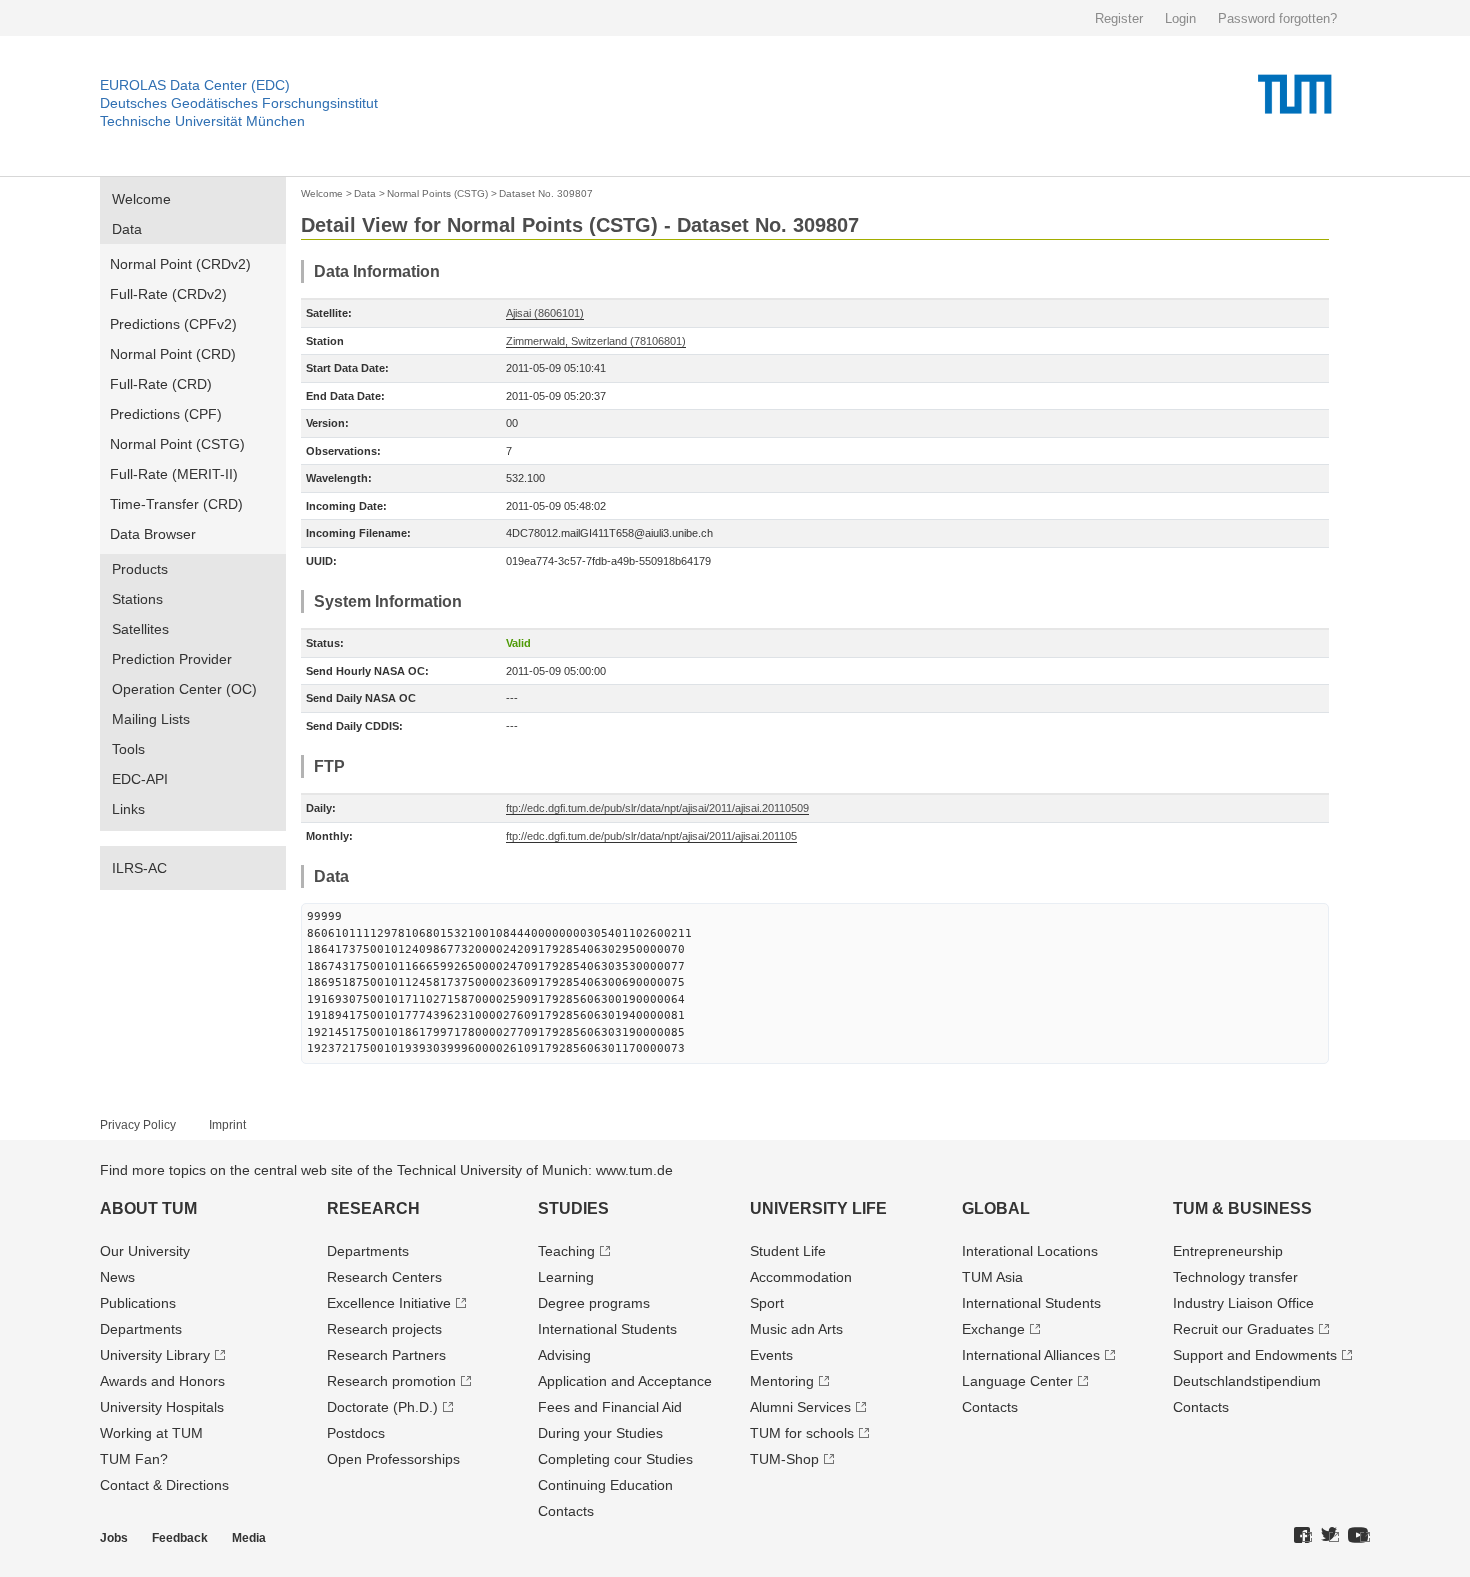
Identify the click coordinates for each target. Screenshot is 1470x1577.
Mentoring (782, 1381)
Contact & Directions (164, 1485)
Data (127, 229)
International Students (607, 1329)
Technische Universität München (202, 121)
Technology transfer (1235, 1277)
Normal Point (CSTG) (177, 444)
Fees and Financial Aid (610, 1407)
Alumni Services (800, 1407)
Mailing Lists (151, 719)
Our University (145, 1251)
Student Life (788, 1251)
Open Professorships (393, 1459)
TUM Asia (992, 1277)
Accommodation (801, 1277)
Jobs (114, 1538)
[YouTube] (1359, 1536)
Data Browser (153, 534)
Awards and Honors (162, 1381)
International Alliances (1031, 1355)
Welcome (141, 199)
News (117, 1277)
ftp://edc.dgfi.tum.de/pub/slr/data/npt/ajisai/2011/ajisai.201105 (651, 836)
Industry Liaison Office (1243, 1303)
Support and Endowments (1255, 1355)
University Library (155, 1355)
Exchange (993, 1329)
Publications (138, 1303)
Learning (566, 1277)
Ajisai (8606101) (545, 313)
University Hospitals (162, 1407)
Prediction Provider (172, 659)
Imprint (227, 1125)
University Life (818, 1208)
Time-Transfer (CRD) (176, 504)
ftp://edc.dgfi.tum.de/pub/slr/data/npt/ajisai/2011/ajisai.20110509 (657, 808)
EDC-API (140, 779)
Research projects (384, 1329)
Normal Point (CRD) (173, 354)
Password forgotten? (1277, 18)
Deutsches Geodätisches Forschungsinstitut (239, 103)
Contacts (566, 1511)
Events (771, 1355)
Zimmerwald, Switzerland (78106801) (596, 341)
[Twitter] (1330, 1536)
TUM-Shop (784, 1459)
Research (373, 1208)
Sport (767, 1303)
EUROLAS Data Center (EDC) (195, 85)
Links (128, 809)
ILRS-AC (139, 868)
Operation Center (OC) (184, 689)
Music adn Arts (796, 1329)
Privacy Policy (138, 1125)
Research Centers (384, 1277)
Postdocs (356, 1433)
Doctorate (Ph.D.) (382, 1407)
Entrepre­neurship (1228, 1251)
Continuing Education (605, 1485)
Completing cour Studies (615, 1459)
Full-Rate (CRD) (161, 384)
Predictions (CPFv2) (173, 324)
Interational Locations (1030, 1251)
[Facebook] (1303, 1536)
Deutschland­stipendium (1247, 1381)
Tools (128, 749)
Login (1180, 18)
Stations (137, 599)
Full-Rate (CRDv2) (168, 294)
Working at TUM (151, 1433)
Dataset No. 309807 (546, 193)
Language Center (1017, 1381)
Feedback (180, 1538)
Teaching (566, 1251)
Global (996, 1208)
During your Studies (600, 1433)
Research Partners (386, 1355)
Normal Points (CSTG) (437, 193)
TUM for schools (802, 1433)
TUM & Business (1242, 1208)
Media (249, 1538)
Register (1119, 18)
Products (140, 569)
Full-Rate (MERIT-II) (174, 474)
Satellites (140, 629)
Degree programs (594, 1303)
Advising (564, 1355)
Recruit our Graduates (1243, 1329)
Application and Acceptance (625, 1381)
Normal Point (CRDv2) (180, 264)
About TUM (148, 1208)
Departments (141, 1329)
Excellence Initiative (389, 1303)
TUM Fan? (134, 1459)
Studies (573, 1208)
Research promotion (391, 1381)
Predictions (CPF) (166, 414)
